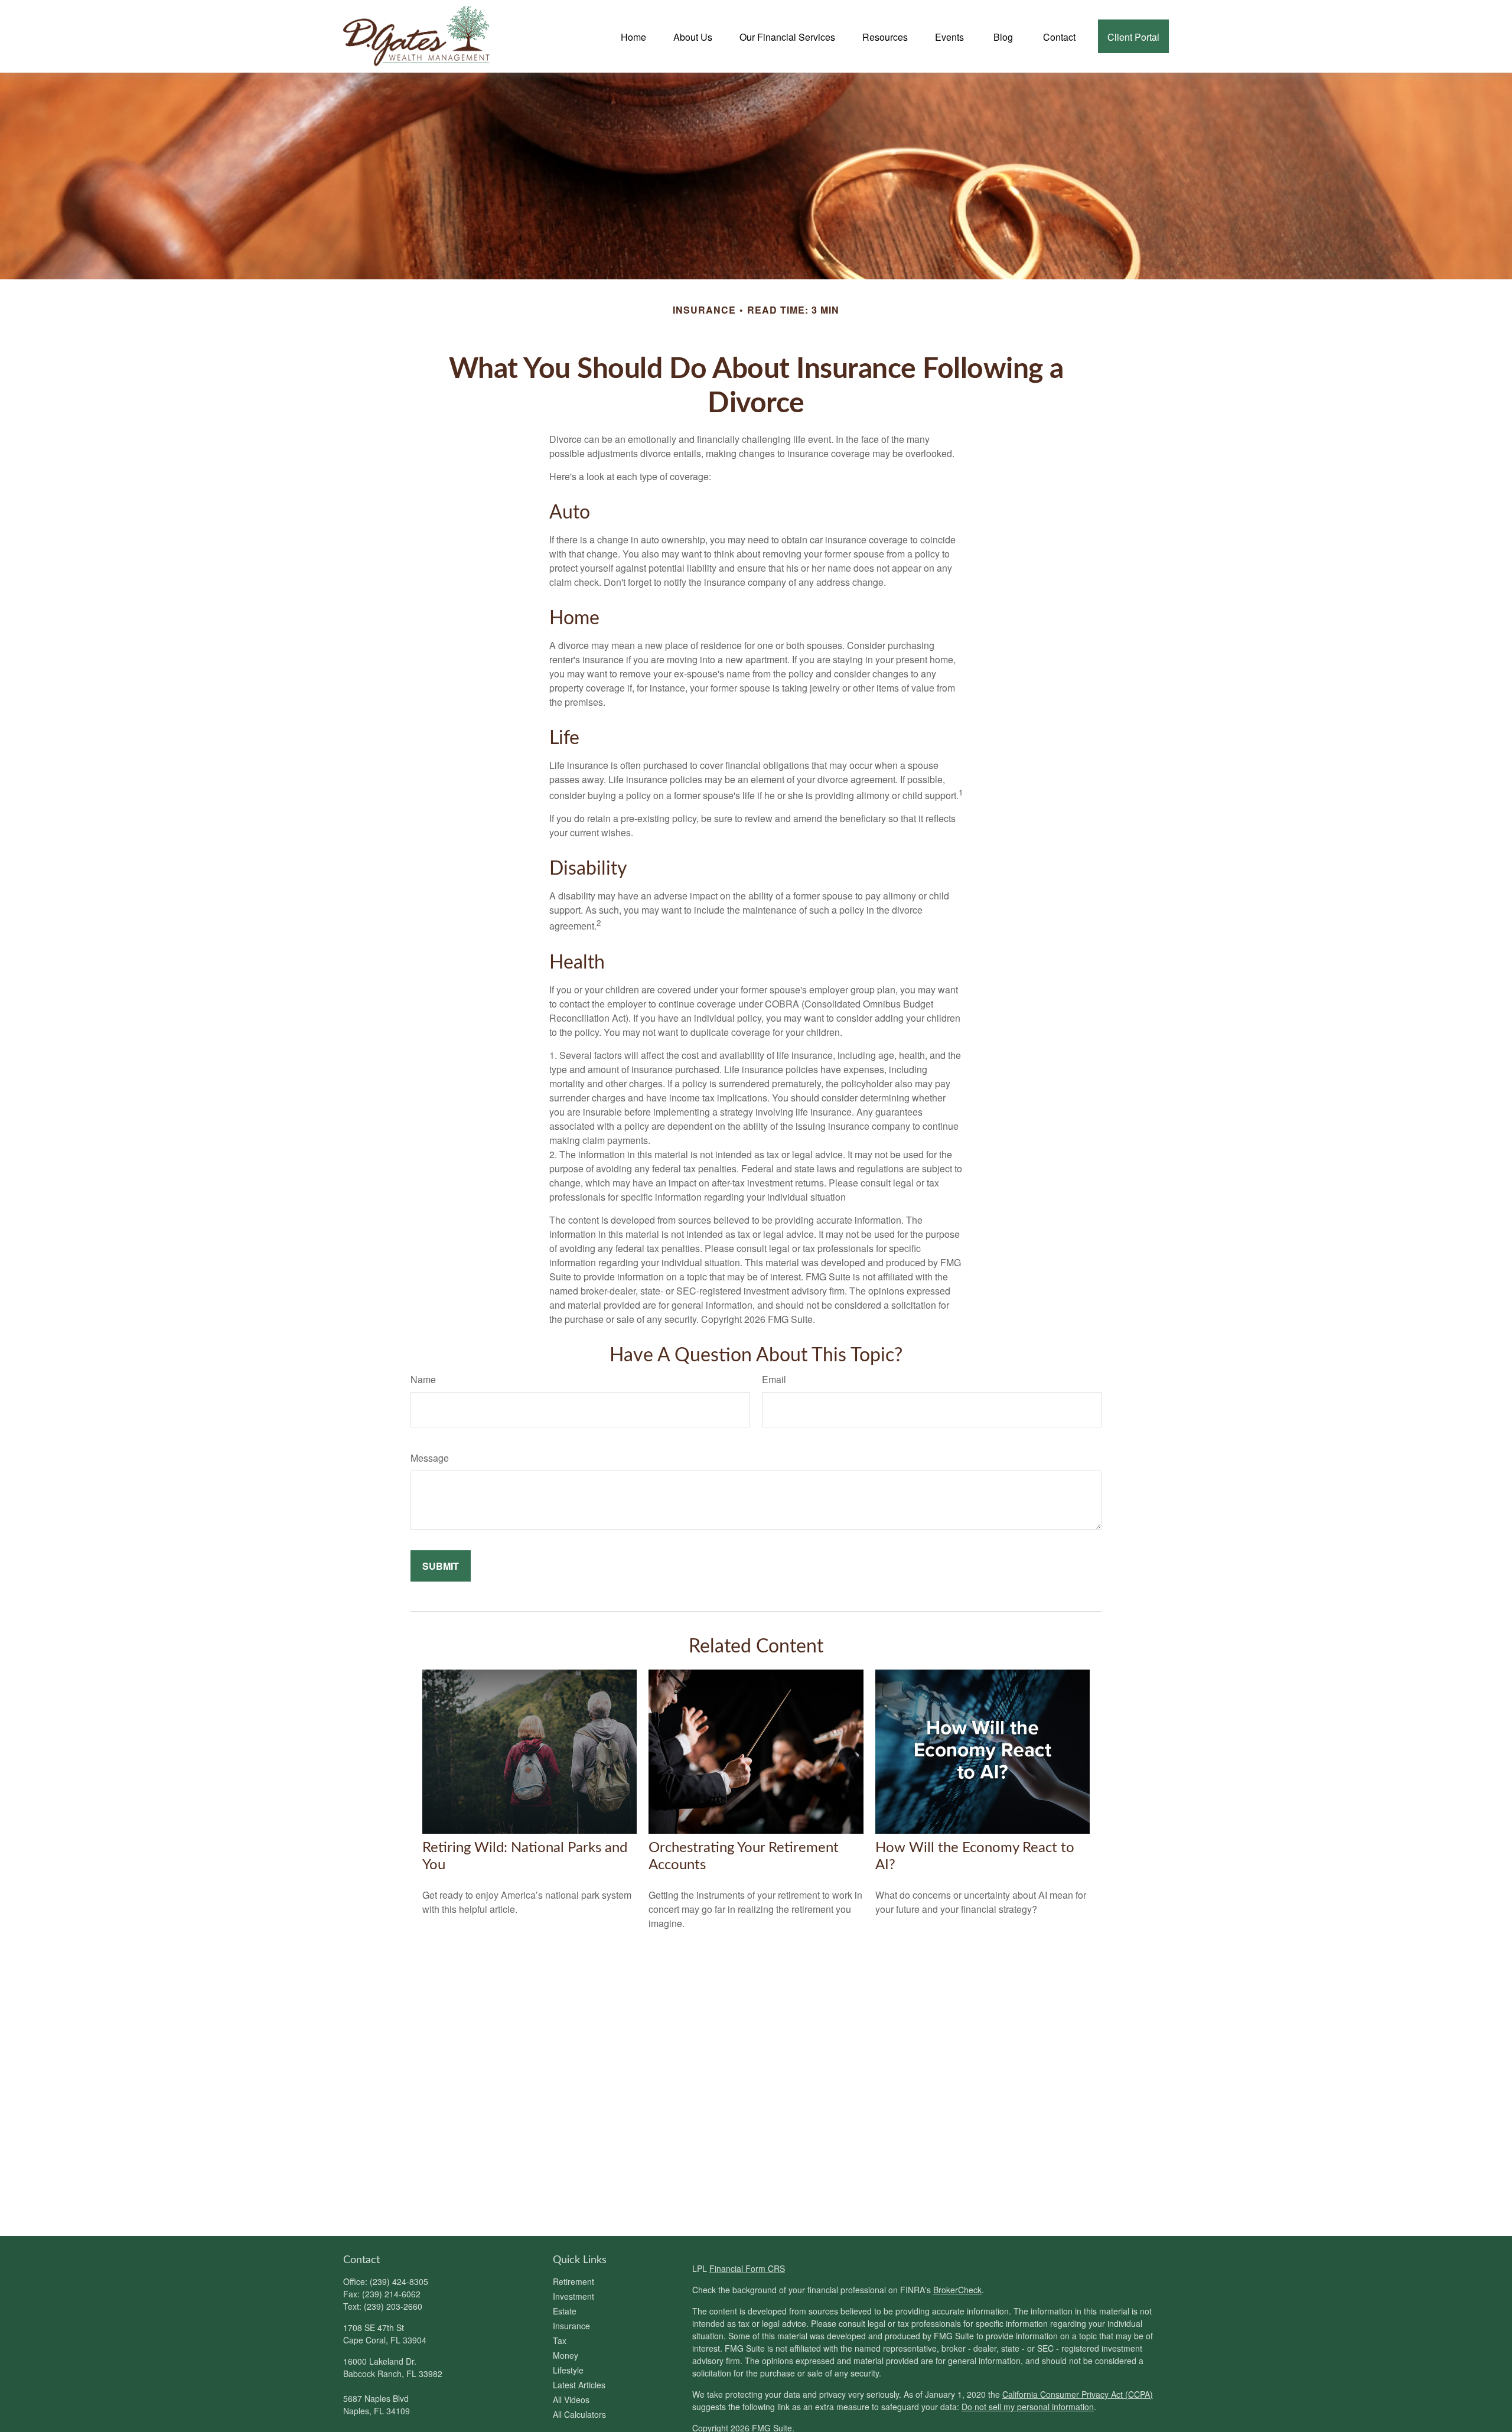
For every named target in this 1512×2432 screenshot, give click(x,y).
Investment (573, 2296)
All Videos (571, 2400)
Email (774, 1379)
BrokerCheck (957, 2290)
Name (423, 1379)
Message (430, 1458)
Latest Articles (579, 2385)
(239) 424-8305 (399, 2281)
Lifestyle (568, 2370)
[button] (633, 36)
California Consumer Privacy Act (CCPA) (1078, 2394)
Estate (565, 2311)
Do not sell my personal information (1028, 2407)
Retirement (573, 2281)
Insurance (571, 2326)
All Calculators (579, 2414)
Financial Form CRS (747, 2268)
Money (566, 2355)
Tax (560, 2340)
